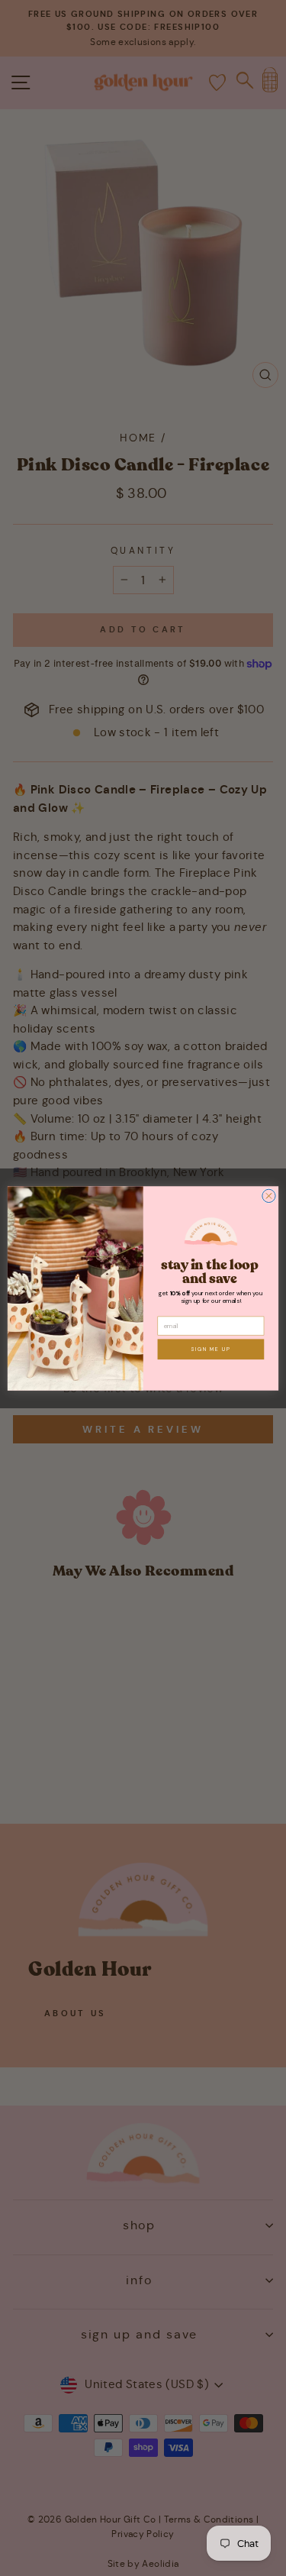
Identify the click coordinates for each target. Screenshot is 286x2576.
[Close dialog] (269, 1196)
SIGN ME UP (211, 1349)
